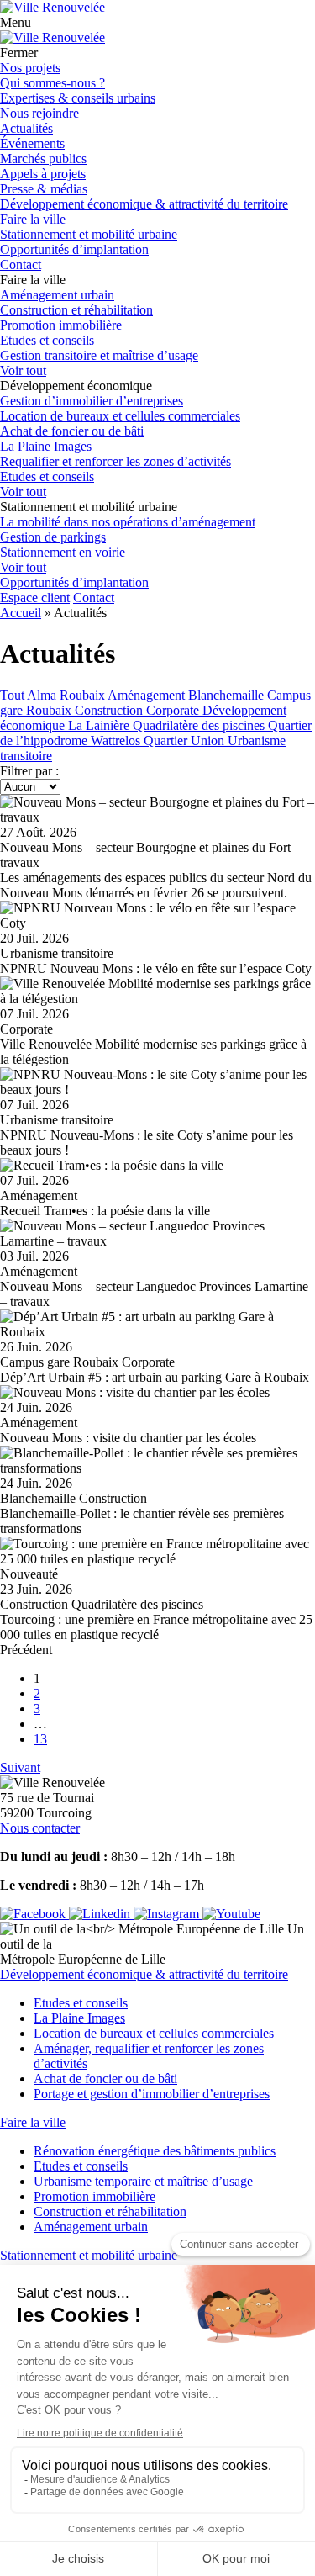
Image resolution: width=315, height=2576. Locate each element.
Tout (13, 695)
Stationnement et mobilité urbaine (89, 234)
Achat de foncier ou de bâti (72, 431)
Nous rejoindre (39, 113)
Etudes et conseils (47, 340)
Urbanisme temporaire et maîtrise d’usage (143, 2181)
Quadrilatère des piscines (200, 725)
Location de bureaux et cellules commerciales (120, 416)
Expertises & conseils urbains (78, 98)
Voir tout (23, 370)
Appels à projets (43, 174)
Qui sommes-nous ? (52, 83)
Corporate (174, 710)
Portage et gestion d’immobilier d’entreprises (152, 2094)
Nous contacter (40, 1828)
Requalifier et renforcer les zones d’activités (115, 461)
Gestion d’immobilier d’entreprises (92, 401)
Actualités (26, 128)
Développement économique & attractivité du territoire (144, 204)
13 (40, 1739)
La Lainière (100, 725)
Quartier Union (186, 741)
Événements (32, 143)
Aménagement (148, 695)
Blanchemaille (228, 695)
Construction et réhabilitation (76, 310)
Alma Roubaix (67, 695)
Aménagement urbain (57, 295)
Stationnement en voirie (63, 552)
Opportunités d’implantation (74, 249)
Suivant (20, 1767)
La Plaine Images (46, 446)
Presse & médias (44, 189)
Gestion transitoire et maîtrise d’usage (99, 355)
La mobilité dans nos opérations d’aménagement (128, 522)
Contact (21, 264)
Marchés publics (43, 159)
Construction (110, 710)
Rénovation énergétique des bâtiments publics (155, 2151)
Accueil (21, 613)
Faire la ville (33, 219)
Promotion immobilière (61, 325)
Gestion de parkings (53, 537)
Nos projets (30, 68)
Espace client (35, 598)
